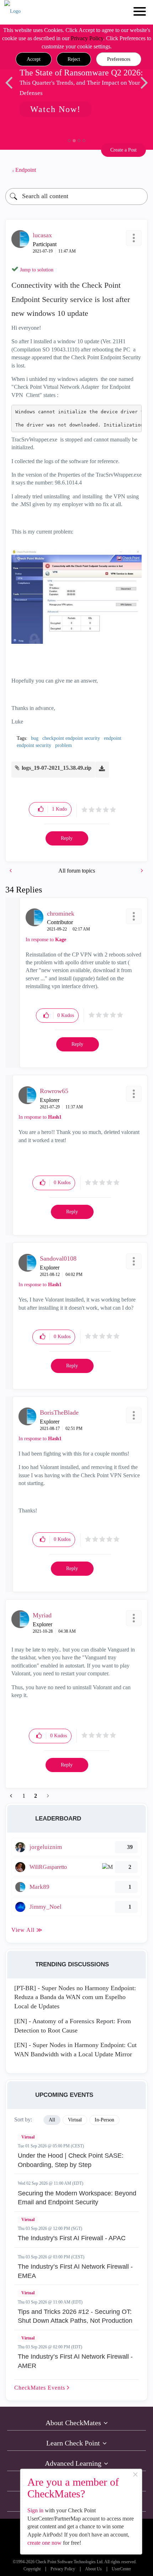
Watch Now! (56, 109)
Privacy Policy (87, 38)
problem (64, 745)
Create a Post (123, 150)
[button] (34, 59)
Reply (67, 838)
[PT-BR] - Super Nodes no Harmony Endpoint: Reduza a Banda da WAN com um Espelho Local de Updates (75, 1997)
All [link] (52, 2120)
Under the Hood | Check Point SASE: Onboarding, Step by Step (71, 2160)
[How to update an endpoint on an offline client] (11, 871)
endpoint (113, 738)
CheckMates (41, 2388)
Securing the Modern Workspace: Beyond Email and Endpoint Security (77, 2198)
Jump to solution (37, 270)
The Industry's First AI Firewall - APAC (72, 2238)
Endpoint (26, 170)
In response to (46, 940)
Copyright (32, 2569)
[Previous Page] (12, 1796)
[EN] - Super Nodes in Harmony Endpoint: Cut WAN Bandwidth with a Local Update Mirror (75, 2050)
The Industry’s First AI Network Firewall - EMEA (75, 2271)
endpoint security (34, 745)
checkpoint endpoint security (71, 738)
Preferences (119, 59)
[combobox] (76, 197)
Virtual (28, 2137)
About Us (93, 2569)
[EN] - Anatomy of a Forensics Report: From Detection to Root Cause (73, 2026)
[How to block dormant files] (141, 871)
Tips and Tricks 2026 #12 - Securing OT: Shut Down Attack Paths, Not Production (75, 2316)
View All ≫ (27, 1930)
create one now (44, 2543)
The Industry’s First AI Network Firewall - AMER (75, 2361)
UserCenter (121, 2569)
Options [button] (139, 170)
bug (35, 738)
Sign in (35, 2510)
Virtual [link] (75, 2120)
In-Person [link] (104, 2120)
